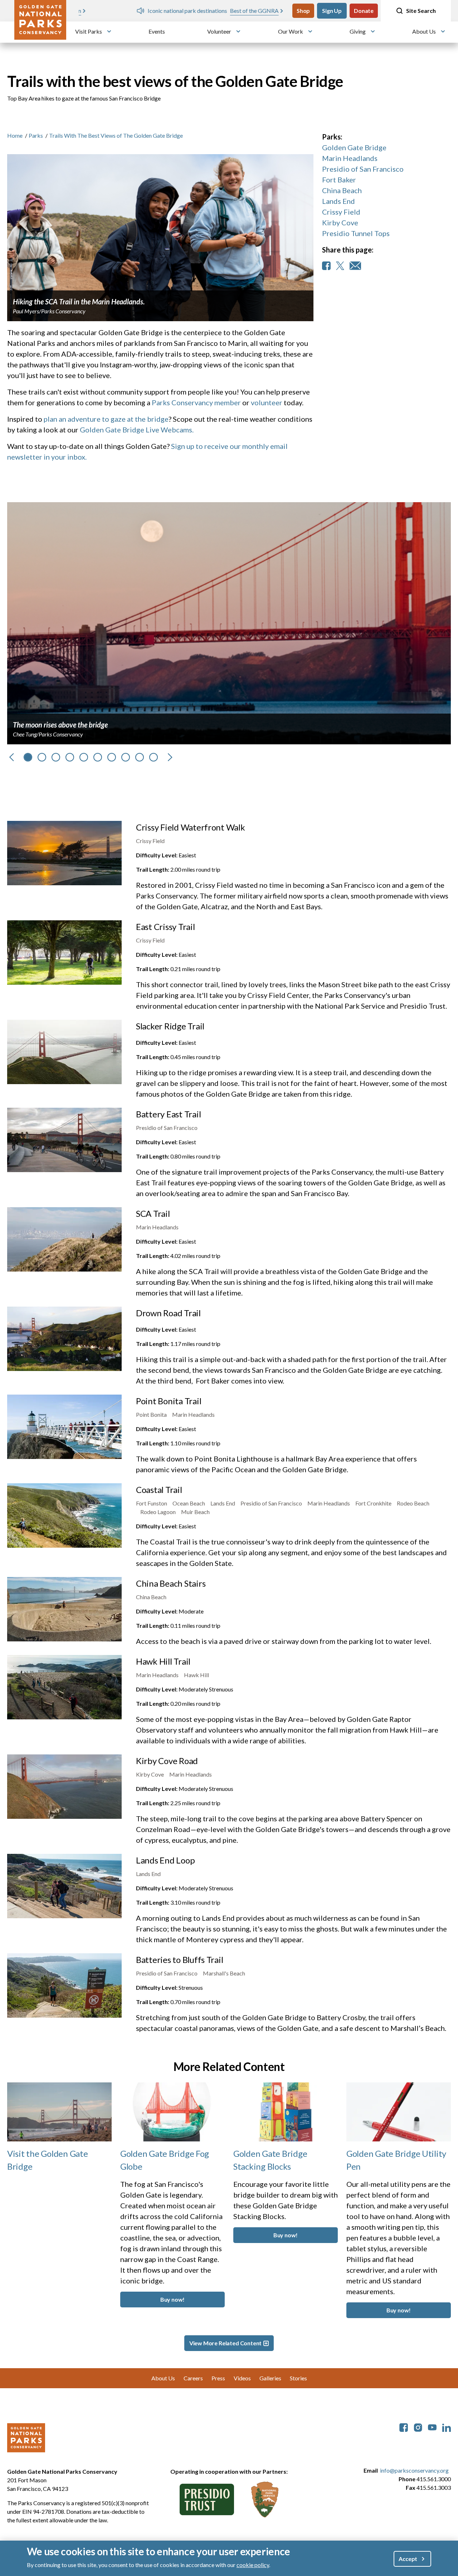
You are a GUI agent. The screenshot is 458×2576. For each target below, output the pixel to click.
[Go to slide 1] (28, 757)
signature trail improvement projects (231, 1172)
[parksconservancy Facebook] (404, 2427)
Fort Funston (152, 1503)
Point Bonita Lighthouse (233, 1459)
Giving (358, 31)
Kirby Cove (340, 222)
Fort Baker (339, 180)
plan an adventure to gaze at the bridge (106, 419)
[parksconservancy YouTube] (432, 2427)
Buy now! (173, 2299)
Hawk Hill (196, 1675)
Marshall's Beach (224, 1973)
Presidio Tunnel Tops (356, 233)
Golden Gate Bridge (354, 147)
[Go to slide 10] (154, 757)
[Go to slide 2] (42, 757)
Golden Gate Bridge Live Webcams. (137, 430)
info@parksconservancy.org (414, 2470)
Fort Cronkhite (373, 1503)
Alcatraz (214, 906)
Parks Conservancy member (196, 402)
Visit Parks (89, 31)
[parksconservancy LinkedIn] (447, 2427)
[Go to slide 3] (56, 757)
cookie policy (253, 2565)
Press (218, 2378)
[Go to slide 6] (98, 757)
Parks (36, 135)
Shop (303, 11)
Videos (242, 2378)
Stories (298, 2378)
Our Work (291, 31)
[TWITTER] (340, 266)
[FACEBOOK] (326, 266)
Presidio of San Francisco (363, 169)
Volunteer (219, 31)
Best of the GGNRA (197, 11)
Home (15, 135)
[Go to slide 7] (112, 757)
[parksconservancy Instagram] (418, 2427)
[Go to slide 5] (84, 757)
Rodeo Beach (413, 1503)
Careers (193, 2378)
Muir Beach (195, 1512)
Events (157, 31)
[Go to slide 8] (126, 757)
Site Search (421, 11)
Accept (408, 2558)
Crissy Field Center (278, 995)
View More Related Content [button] (226, 2343)
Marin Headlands (350, 158)
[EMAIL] (355, 266)
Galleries (270, 2378)
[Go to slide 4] (70, 757)
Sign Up (332, 11)
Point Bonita (151, 1414)
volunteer (267, 402)
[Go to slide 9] (140, 757)
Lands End (338, 201)
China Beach (342, 190)
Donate (364, 11)
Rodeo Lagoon (158, 1512)
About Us (424, 31)
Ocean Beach (189, 1503)
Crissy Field (341, 212)
